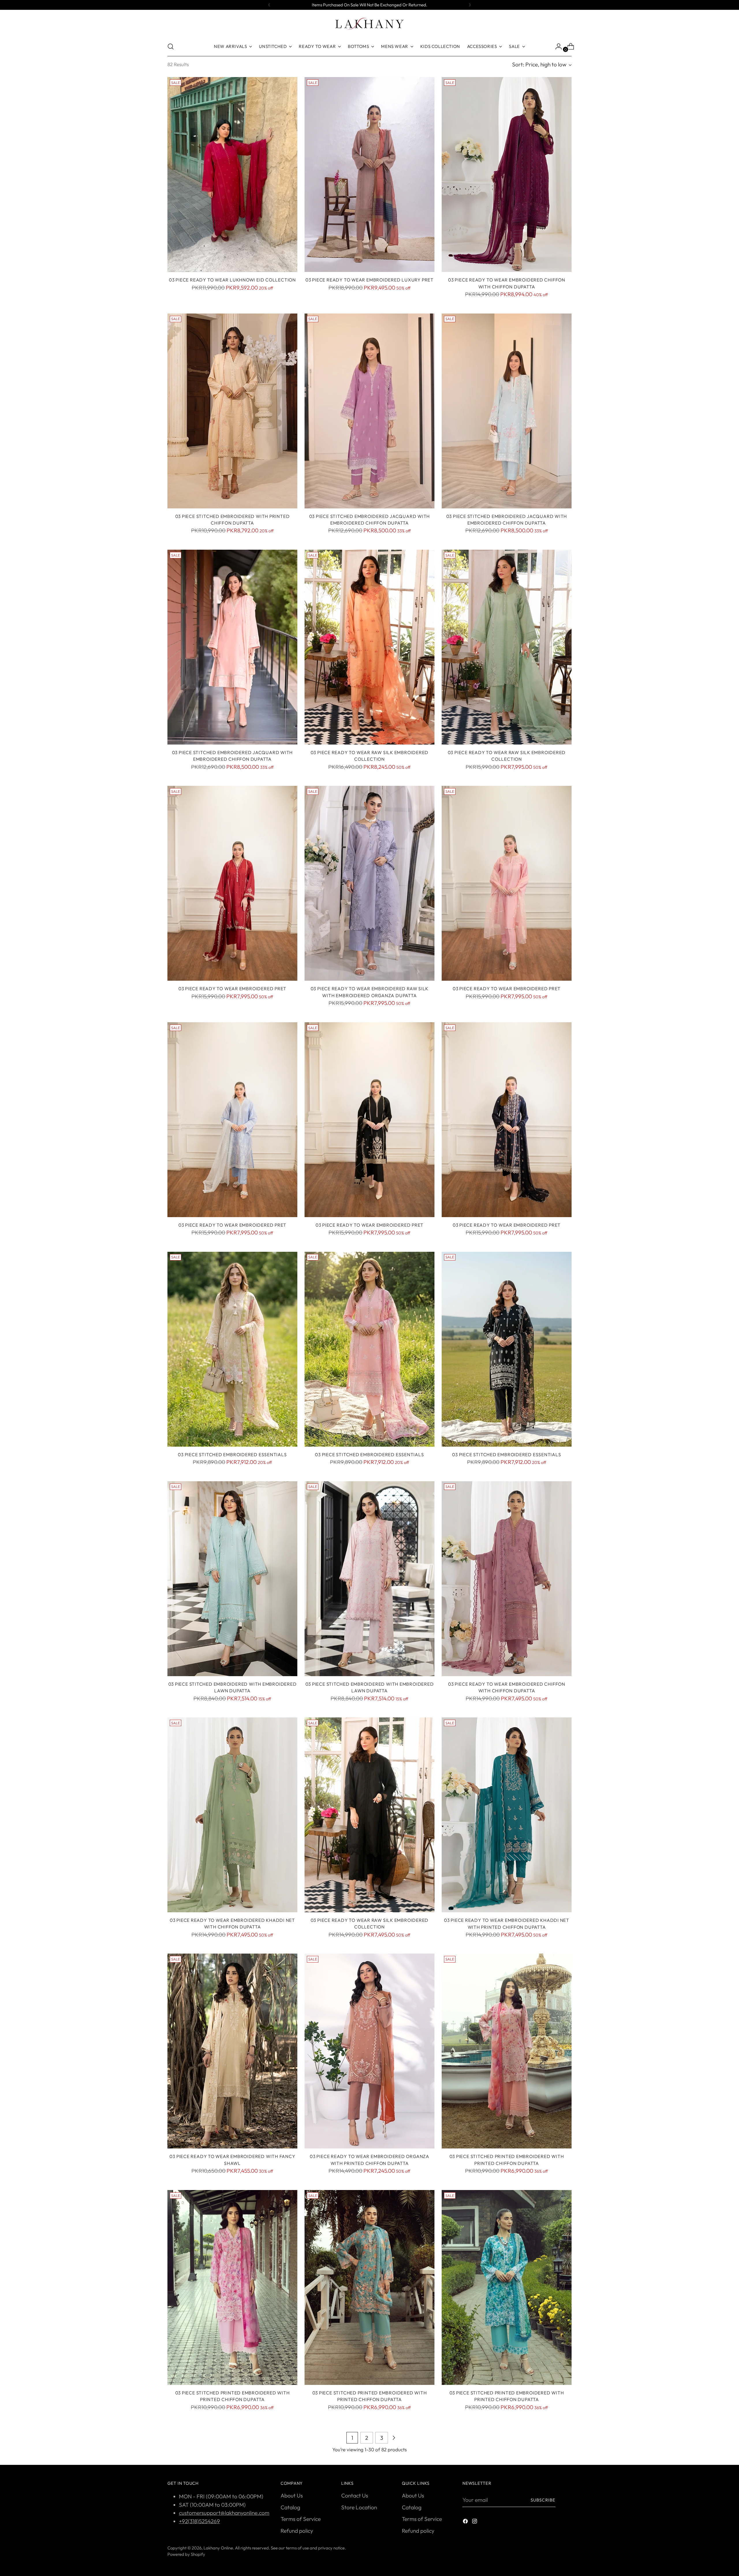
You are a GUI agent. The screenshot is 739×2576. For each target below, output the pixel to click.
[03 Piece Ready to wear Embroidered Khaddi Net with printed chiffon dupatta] (507, 1815)
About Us (292, 2495)
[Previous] (269, 5)
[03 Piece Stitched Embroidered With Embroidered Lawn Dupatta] (232, 1579)
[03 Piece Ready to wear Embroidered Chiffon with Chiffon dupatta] (507, 1579)
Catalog (290, 2507)
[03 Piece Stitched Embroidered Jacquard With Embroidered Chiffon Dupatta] (369, 411)
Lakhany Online (218, 2548)
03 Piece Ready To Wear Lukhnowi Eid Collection (232, 280)
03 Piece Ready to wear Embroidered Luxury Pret (369, 280)
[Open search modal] (171, 46)
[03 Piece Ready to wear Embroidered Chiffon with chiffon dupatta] (507, 175)
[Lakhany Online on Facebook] (466, 2522)
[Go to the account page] (556, 46)
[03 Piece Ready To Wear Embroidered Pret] (232, 883)
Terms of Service (301, 2519)
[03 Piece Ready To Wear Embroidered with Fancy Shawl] (232, 2051)
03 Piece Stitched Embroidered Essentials (232, 1454)
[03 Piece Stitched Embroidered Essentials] (232, 1349)
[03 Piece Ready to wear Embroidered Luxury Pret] (369, 175)
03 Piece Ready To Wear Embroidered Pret (232, 988)
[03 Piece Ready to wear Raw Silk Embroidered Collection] (369, 647)
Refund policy (297, 2531)
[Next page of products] (394, 2438)
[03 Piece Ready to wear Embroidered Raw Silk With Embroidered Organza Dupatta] (369, 883)
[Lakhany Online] (369, 24)
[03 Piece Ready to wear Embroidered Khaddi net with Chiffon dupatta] (232, 1815)
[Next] (470, 5)
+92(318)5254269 (199, 2521)
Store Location (359, 2507)
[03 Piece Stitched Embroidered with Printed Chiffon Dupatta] (232, 411)
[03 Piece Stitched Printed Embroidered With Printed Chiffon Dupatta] (507, 2051)
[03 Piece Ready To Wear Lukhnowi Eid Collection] (232, 175)
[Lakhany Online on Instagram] (475, 2522)
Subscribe (543, 2500)
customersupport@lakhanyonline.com (224, 2513)
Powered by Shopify (186, 2554)
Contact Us (355, 2495)
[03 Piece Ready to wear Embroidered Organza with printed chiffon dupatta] (369, 2051)
